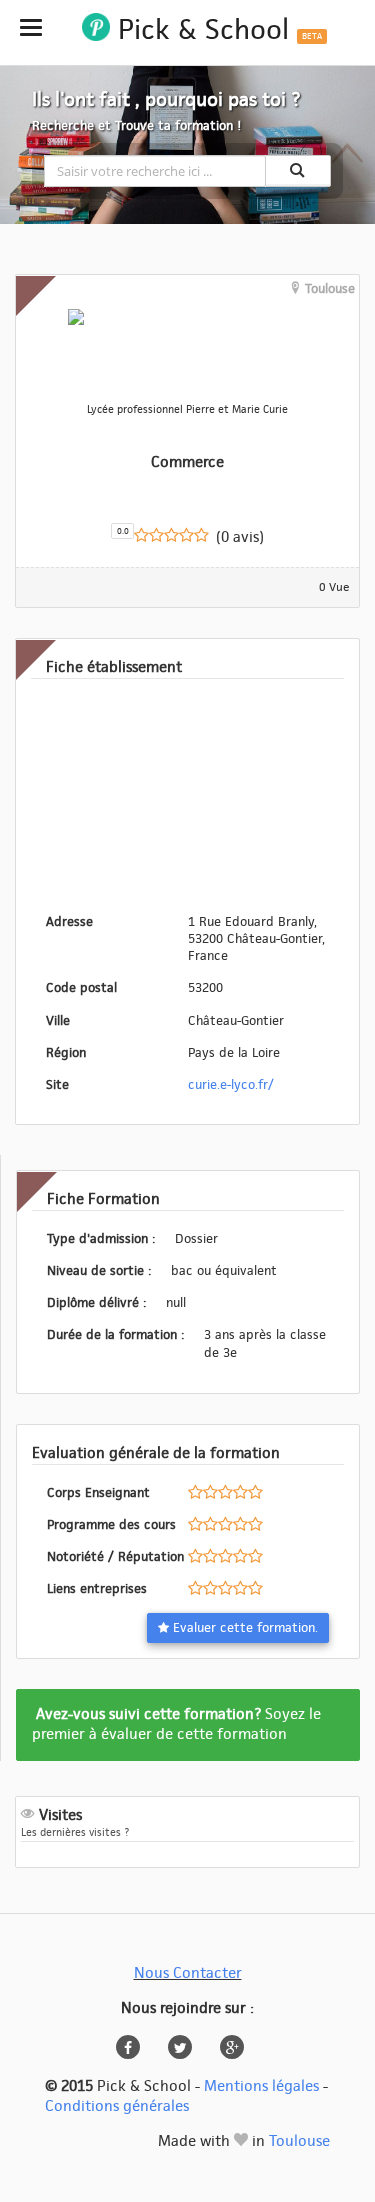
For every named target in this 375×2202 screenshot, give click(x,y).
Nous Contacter (188, 1973)
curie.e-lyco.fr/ (231, 1085)
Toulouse (299, 2141)
